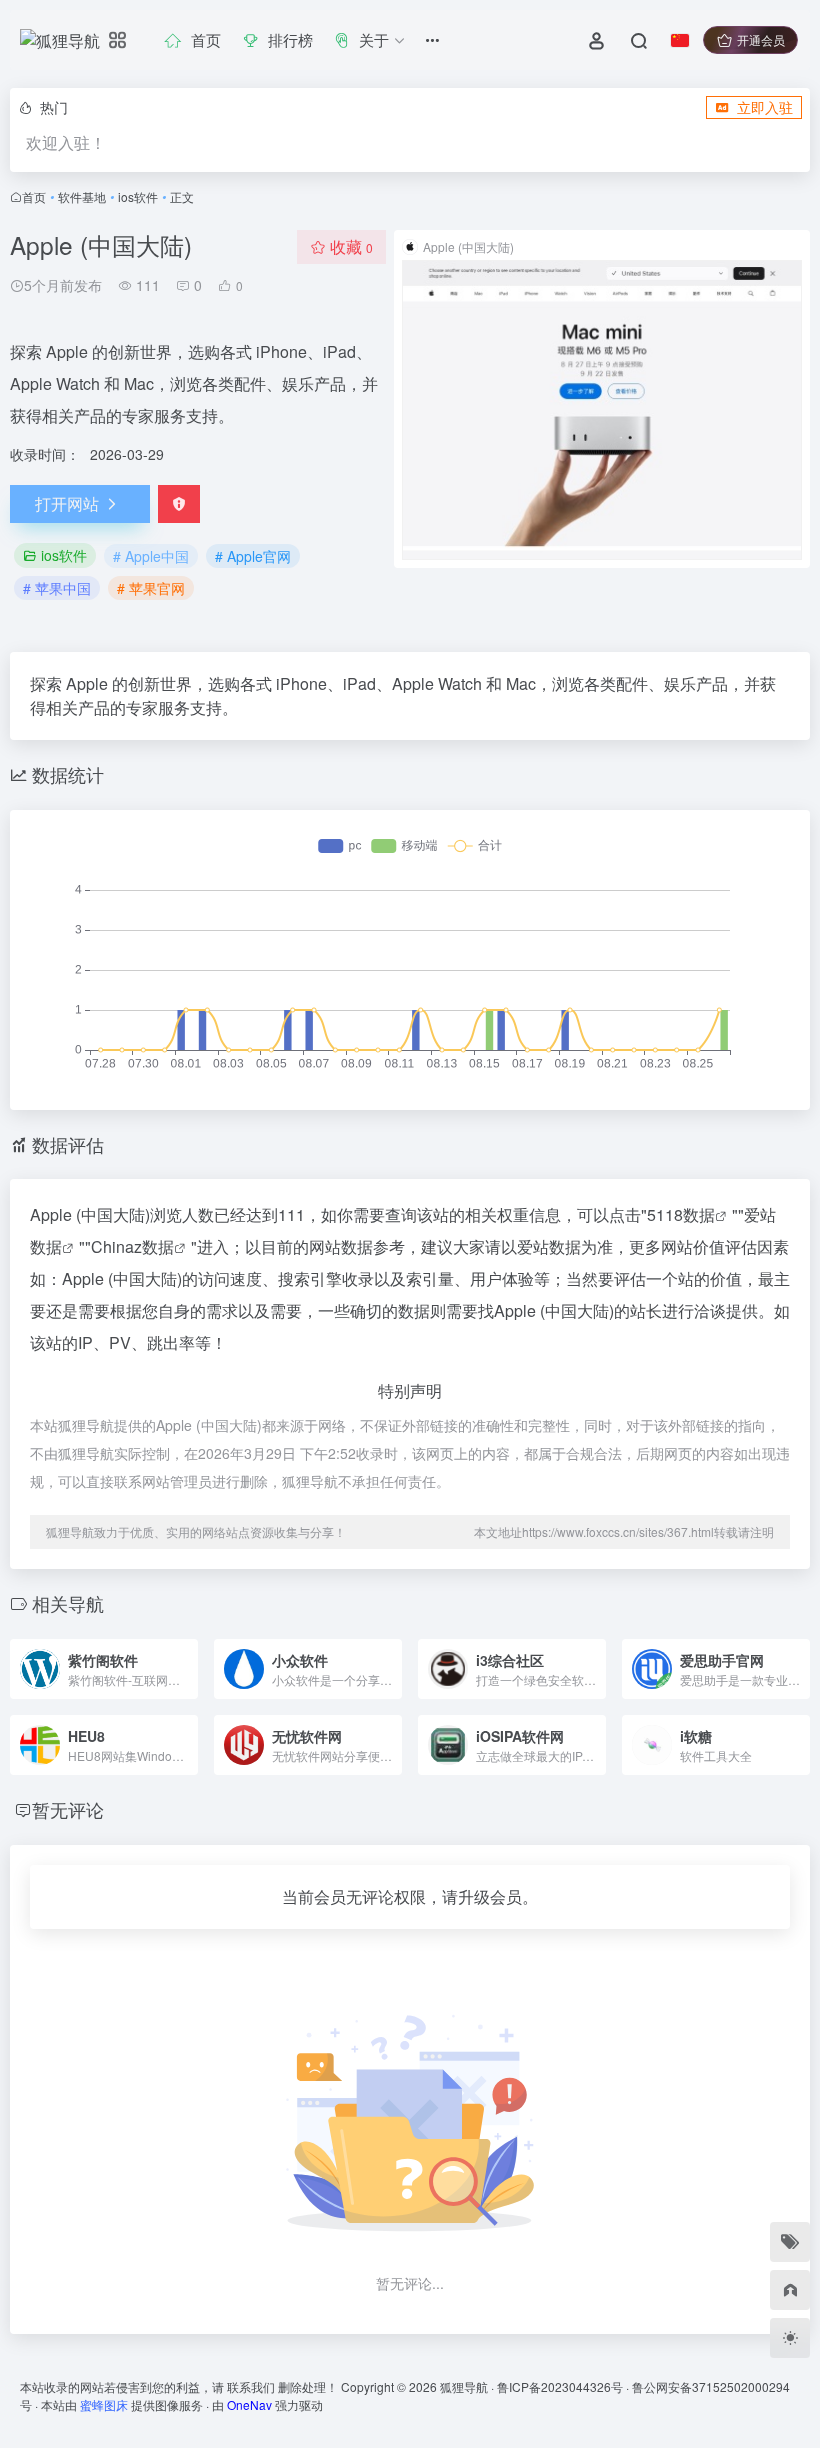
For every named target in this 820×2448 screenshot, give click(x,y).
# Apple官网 (253, 556)
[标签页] (790, 2242)
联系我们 (251, 2386)
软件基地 (82, 196)
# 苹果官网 (151, 588)
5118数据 (681, 1214)
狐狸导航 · (468, 2386)
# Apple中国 (151, 556)
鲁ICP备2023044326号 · (564, 2386)
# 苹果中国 (57, 588)
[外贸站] (790, 2290)
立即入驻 (765, 107)
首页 (34, 196)
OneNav (249, 2404)
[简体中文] (680, 40)
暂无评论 (68, 1809)
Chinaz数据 (132, 1246)
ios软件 (138, 196)
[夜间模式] (790, 2338)
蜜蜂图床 (104, 2404)
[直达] (181, 1655)
